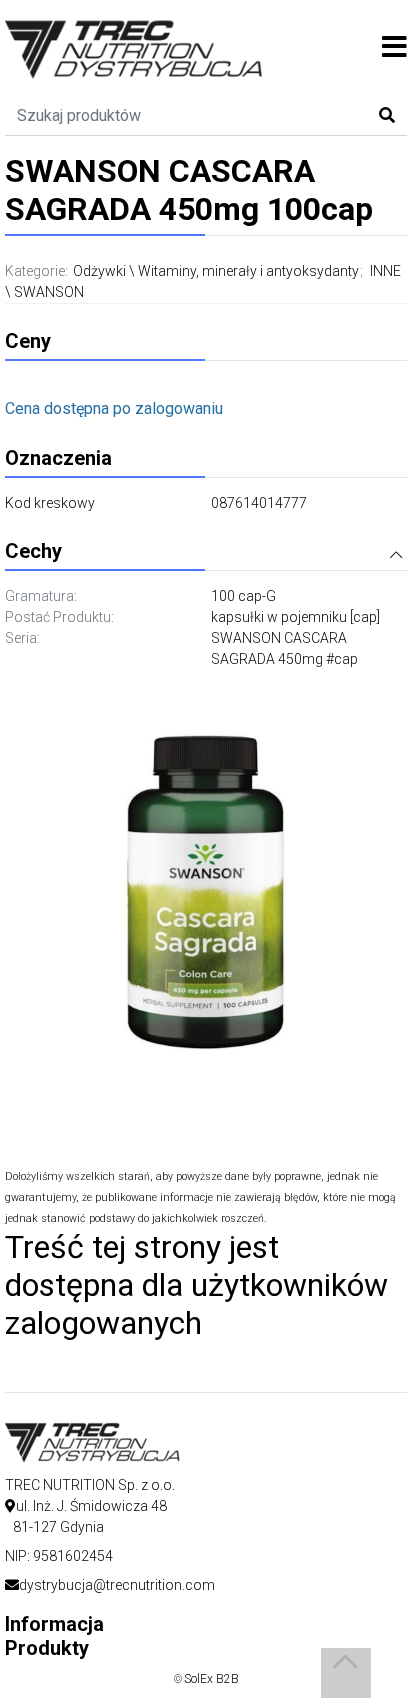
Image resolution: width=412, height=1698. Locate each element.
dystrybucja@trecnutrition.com (117, 1585)
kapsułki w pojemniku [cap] (295, 617)
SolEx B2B (211, 1679)
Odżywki (99, 271)
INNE (385, 271)
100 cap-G (243, 596)
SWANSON (49, 292)
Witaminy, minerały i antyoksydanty (248, 271)
